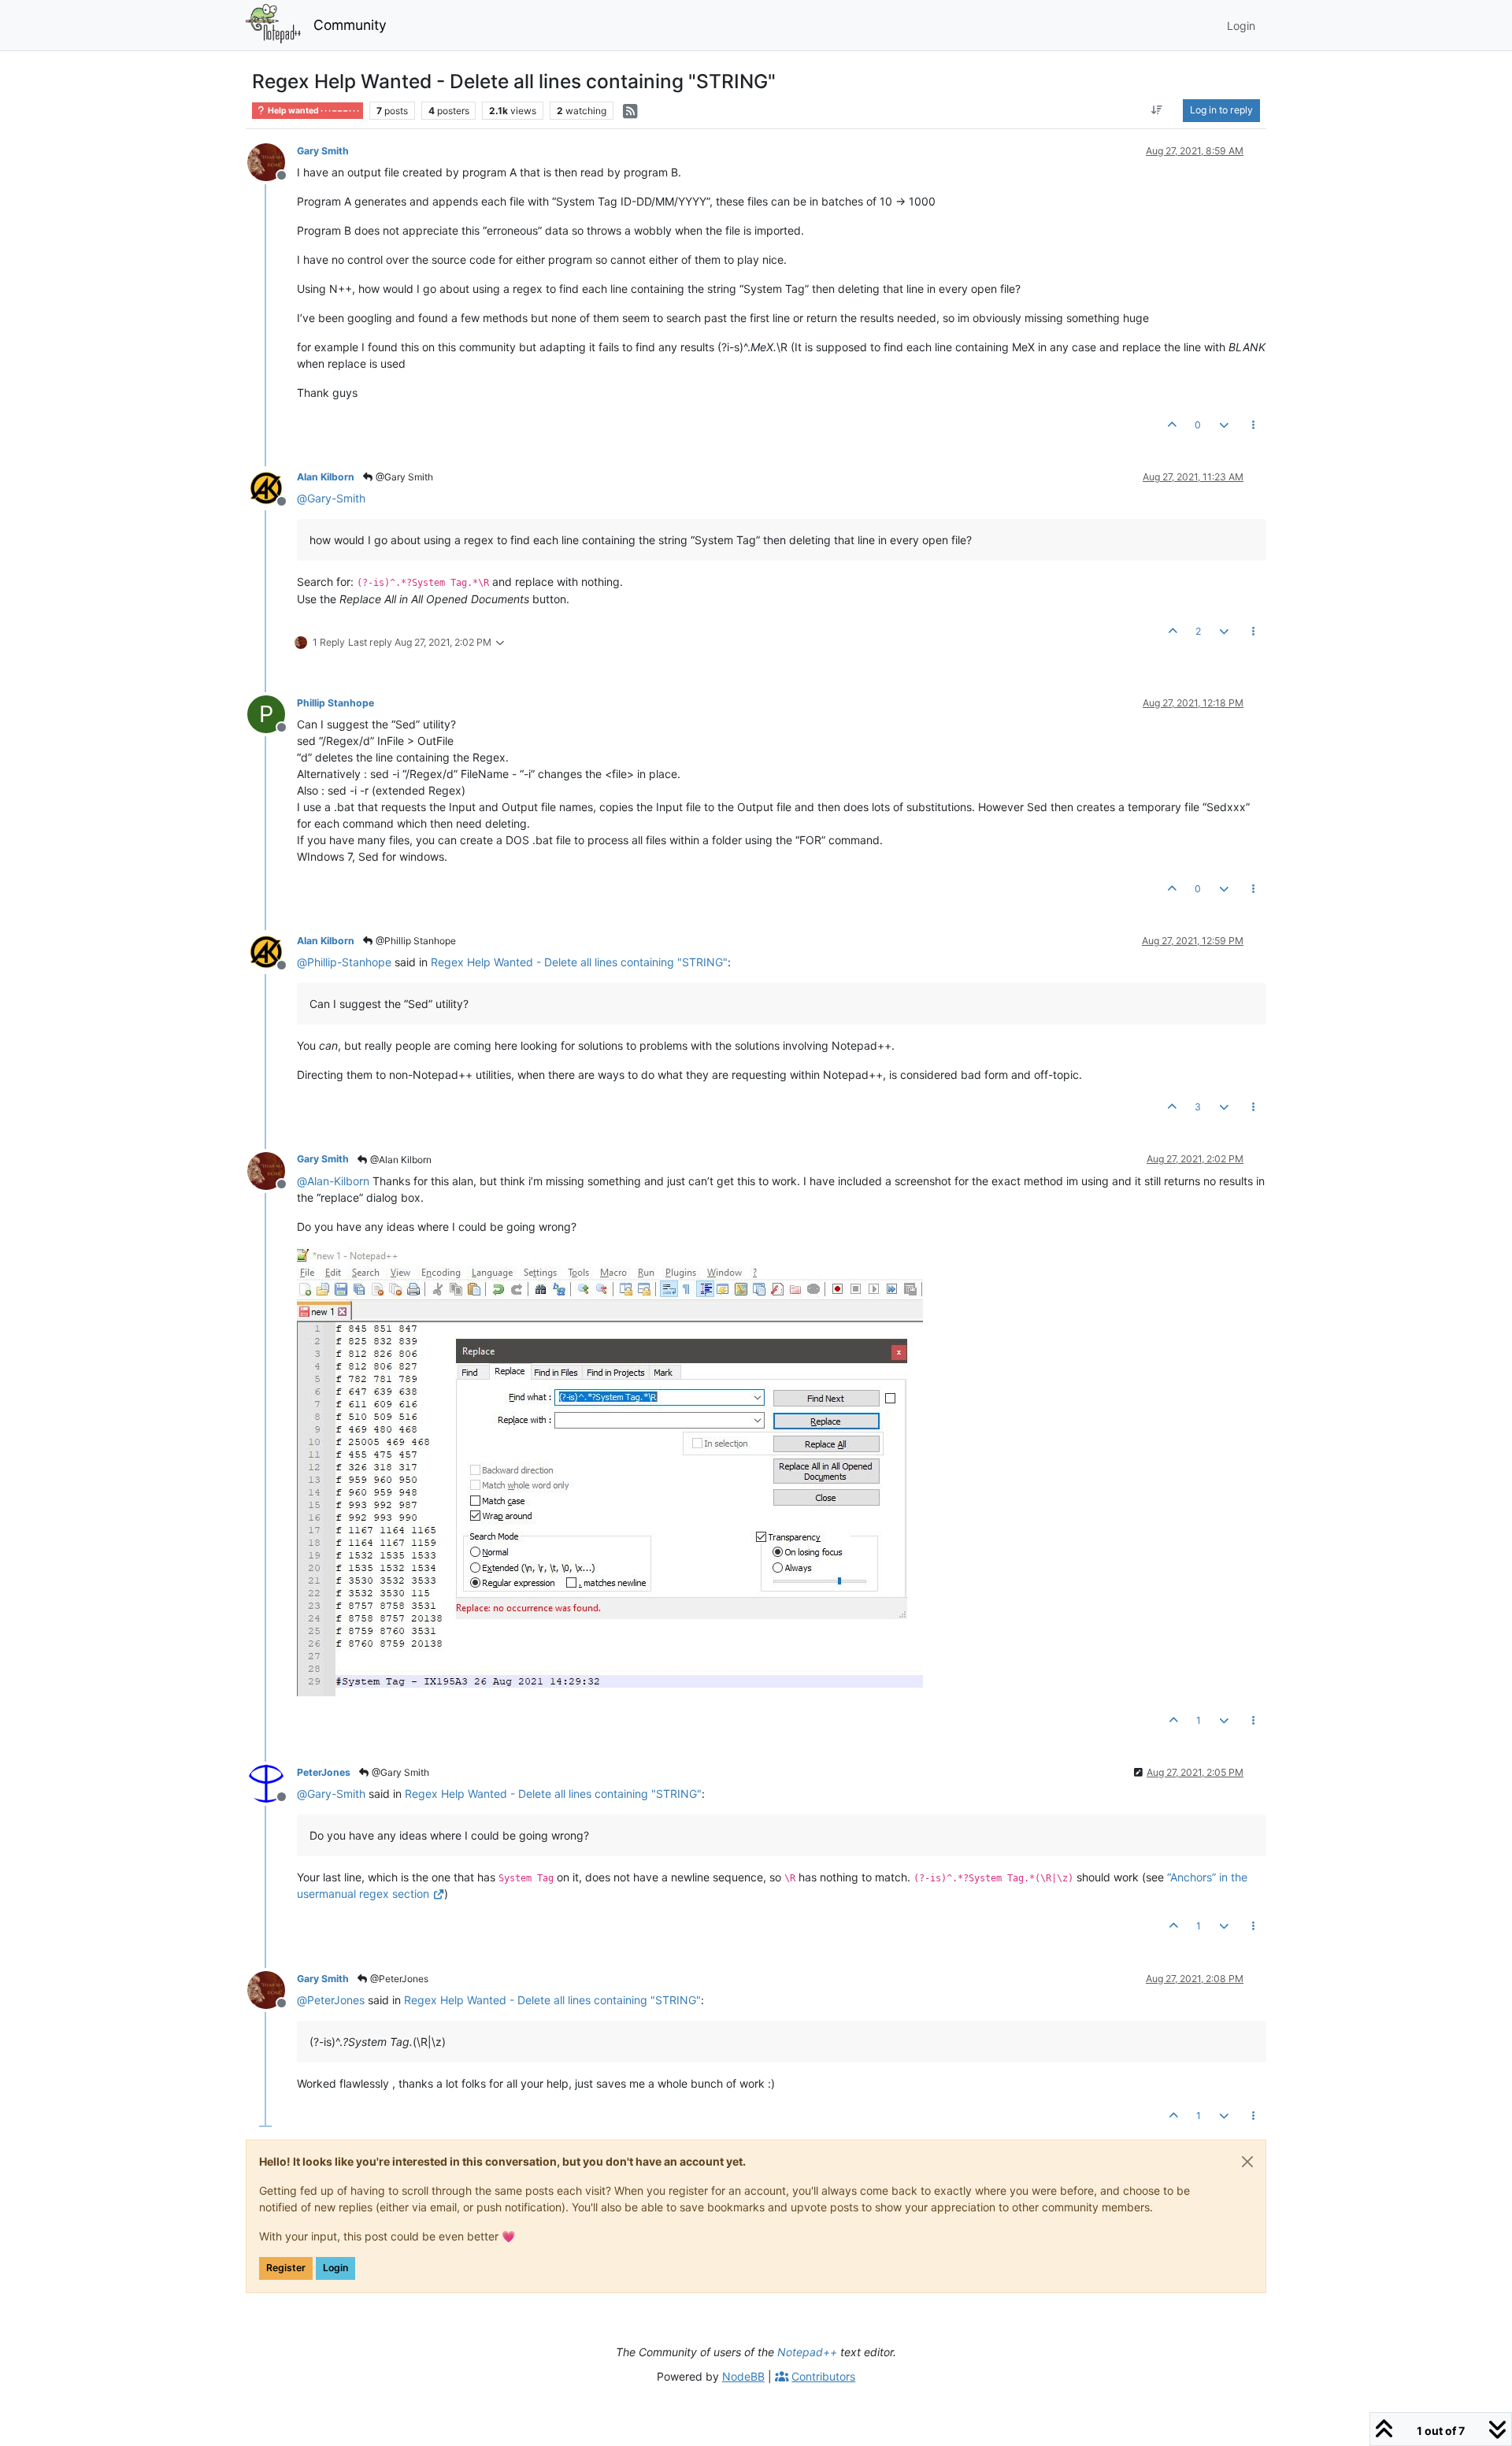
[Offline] (272, 161)
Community (350, 25)
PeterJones (324, 1772)
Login (335, 2268)
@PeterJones (398, 1979)
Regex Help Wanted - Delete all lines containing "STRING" (579, 962)
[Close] (1247, 2162)
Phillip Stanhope (335, 703)
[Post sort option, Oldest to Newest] (1157, 110)
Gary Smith (323, 151)
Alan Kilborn (326, 477)
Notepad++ (807, 2352)
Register (286, 2268)
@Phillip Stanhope (415, 941)
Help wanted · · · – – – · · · (313, 111)
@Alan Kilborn (400, 1160)
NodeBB (743, 2376)
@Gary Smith (403, 477)
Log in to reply (1221, 110)
